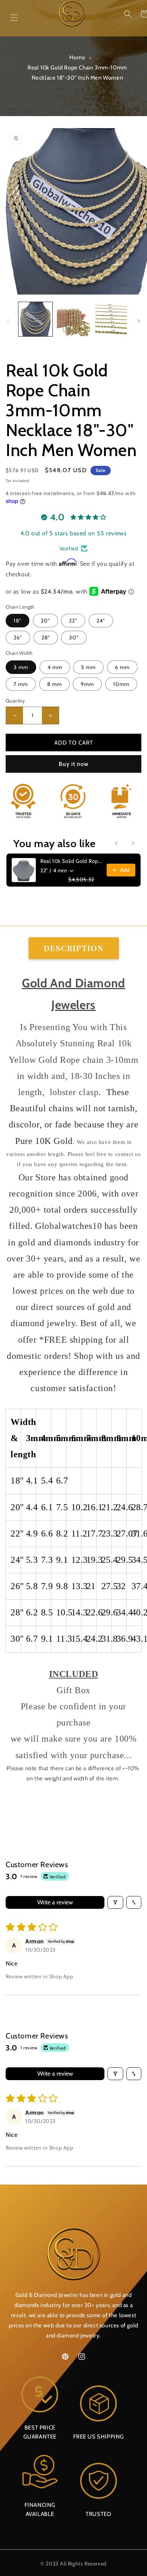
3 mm (21, 667)
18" (18, 621)
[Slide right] (139, 321)
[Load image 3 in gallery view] (111, 319)
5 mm (88, 667)
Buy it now (74, 764)
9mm (87, 684)
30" (74, 638)
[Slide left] (8, 321)
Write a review (55, 1902)
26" (18, 638)
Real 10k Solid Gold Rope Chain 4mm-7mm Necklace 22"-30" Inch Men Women (71, 861)
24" (101, 621)
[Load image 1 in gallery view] (35, 319)
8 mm (54, 684)
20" (45, 621)
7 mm (21, 684)
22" (73, 621)
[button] (128, 14)
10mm (121, 684)
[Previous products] (116, 843)
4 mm (55, 667)
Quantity (15, 701)
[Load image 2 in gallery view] (73, 319)
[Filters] (115, 1902)
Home (77, 57)
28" (46, 638)
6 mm (122, 667)
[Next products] (133, 843)
